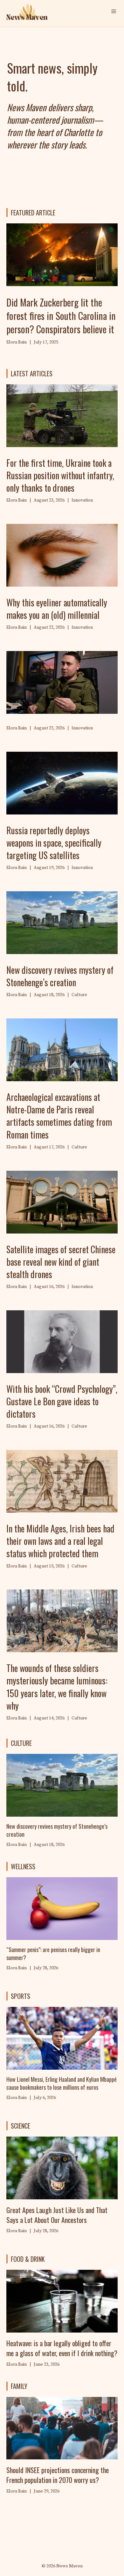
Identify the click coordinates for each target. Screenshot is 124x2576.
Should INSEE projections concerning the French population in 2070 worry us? (58, 2475)
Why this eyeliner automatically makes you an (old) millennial (57, 609)
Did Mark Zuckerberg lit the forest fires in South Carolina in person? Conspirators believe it (61, 316)
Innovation (82, 500)
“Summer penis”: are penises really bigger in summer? (53, 1954)
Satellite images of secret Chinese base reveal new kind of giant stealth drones (61, 1262)
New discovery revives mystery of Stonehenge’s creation (60, 976)
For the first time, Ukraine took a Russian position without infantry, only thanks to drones (60, 475)
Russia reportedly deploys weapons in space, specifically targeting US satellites (54, 843)
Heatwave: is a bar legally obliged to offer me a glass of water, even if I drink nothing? (62, 2348)
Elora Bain (17, 1968)
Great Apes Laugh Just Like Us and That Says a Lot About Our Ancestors (57, 2215)
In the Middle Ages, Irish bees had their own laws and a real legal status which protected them (60, 1541)
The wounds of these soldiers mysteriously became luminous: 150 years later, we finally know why (57, 1687)
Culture (79, 995)
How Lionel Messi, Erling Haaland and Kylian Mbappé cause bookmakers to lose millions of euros (62, 2083)
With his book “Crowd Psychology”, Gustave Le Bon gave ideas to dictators (62, 1401)
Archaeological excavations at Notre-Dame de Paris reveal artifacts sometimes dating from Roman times (59, 1116)
